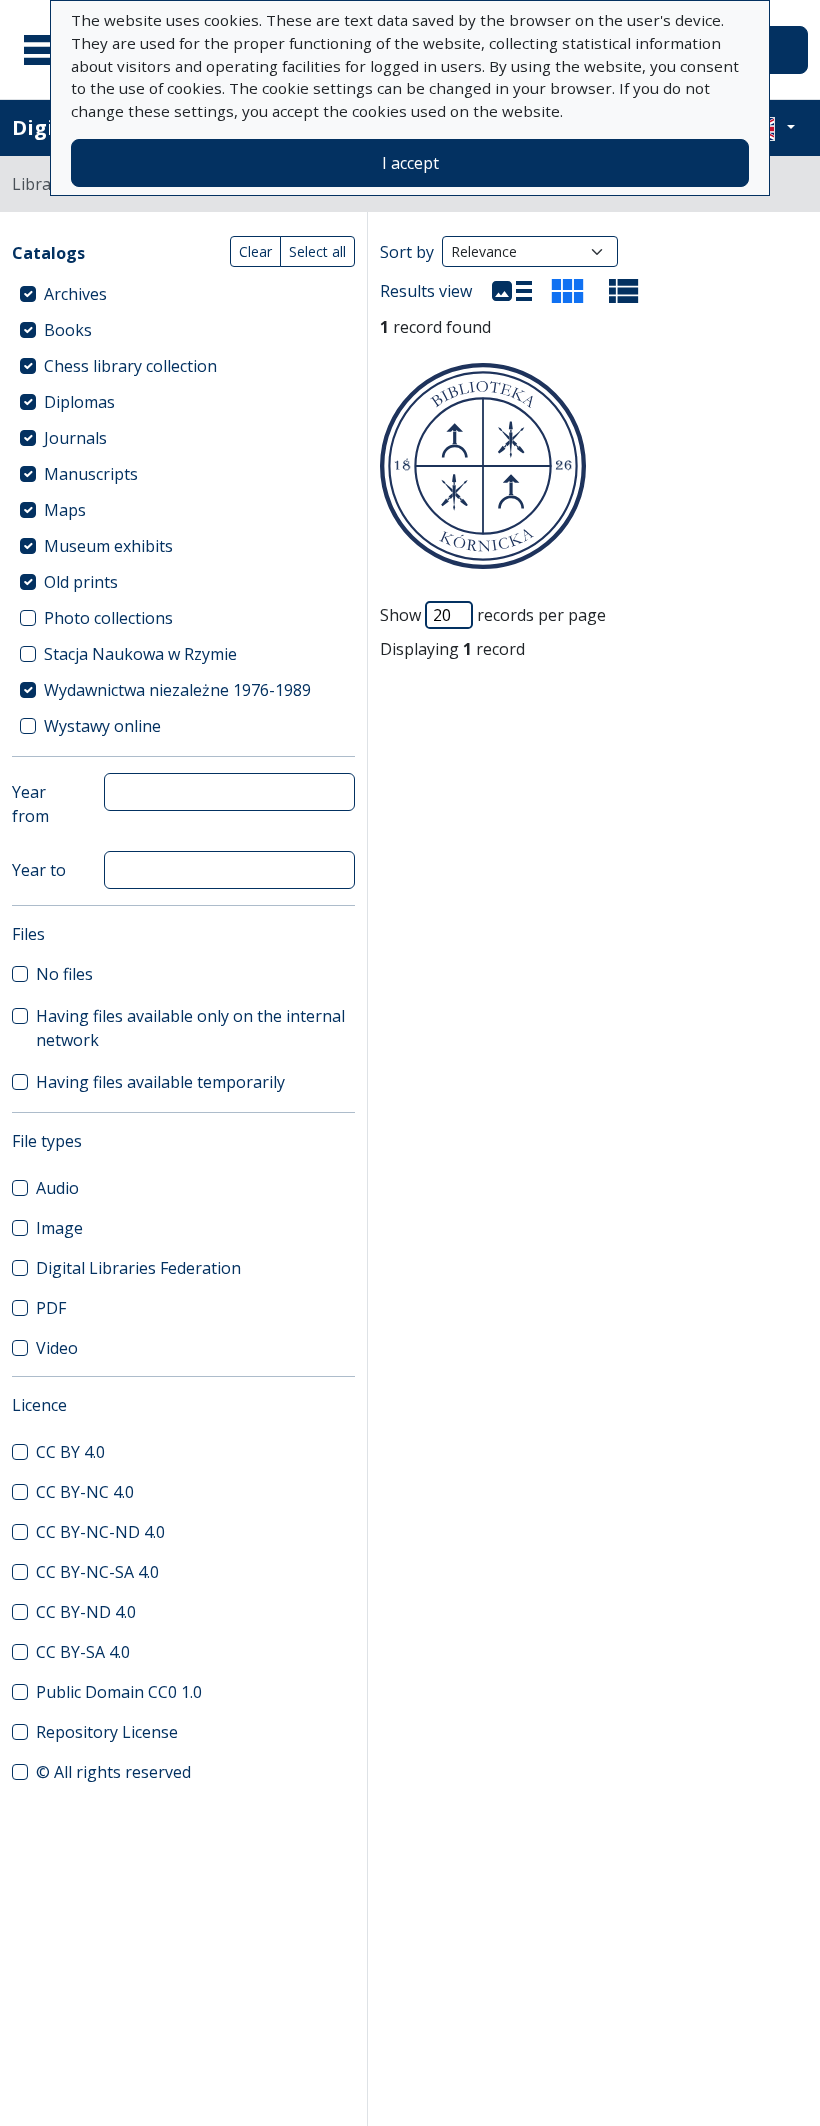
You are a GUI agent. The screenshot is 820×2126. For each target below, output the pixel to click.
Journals (75, 438)
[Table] (624, 291)
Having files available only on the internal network (190, 1028)
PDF (51, 1308)
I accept (410, 163)
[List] (512, 291)
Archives (75, 294)
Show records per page (493, 615)
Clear (255, 251)
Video (57, 1348)
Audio (57, 1188)
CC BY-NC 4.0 (85, 1492)
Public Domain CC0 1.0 (119, 1692)
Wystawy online (102, 726)
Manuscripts (91, 474)
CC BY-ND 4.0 (86, 1612)
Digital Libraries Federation (138, 1268)
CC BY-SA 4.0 (83, 1652)
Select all (317, 251)
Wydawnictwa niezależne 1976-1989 (177, 690)
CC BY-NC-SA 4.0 (97, 1572)
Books (68, 330)
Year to (39, 870)
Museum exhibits (108, 546)
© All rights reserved (113, 1772)
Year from (30, 804)
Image (59, 1228)
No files (64, 974)
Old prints (81, 582)
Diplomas (79, 402)
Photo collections (108, 618)
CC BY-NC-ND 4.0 (100, 1532)
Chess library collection (130, 366)
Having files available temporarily (160, 1082)
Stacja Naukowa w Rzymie (140, 654)
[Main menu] (49, 50)
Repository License (107, 1732)
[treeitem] (183, 294)
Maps (65, 510)
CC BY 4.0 (70, 1452)
